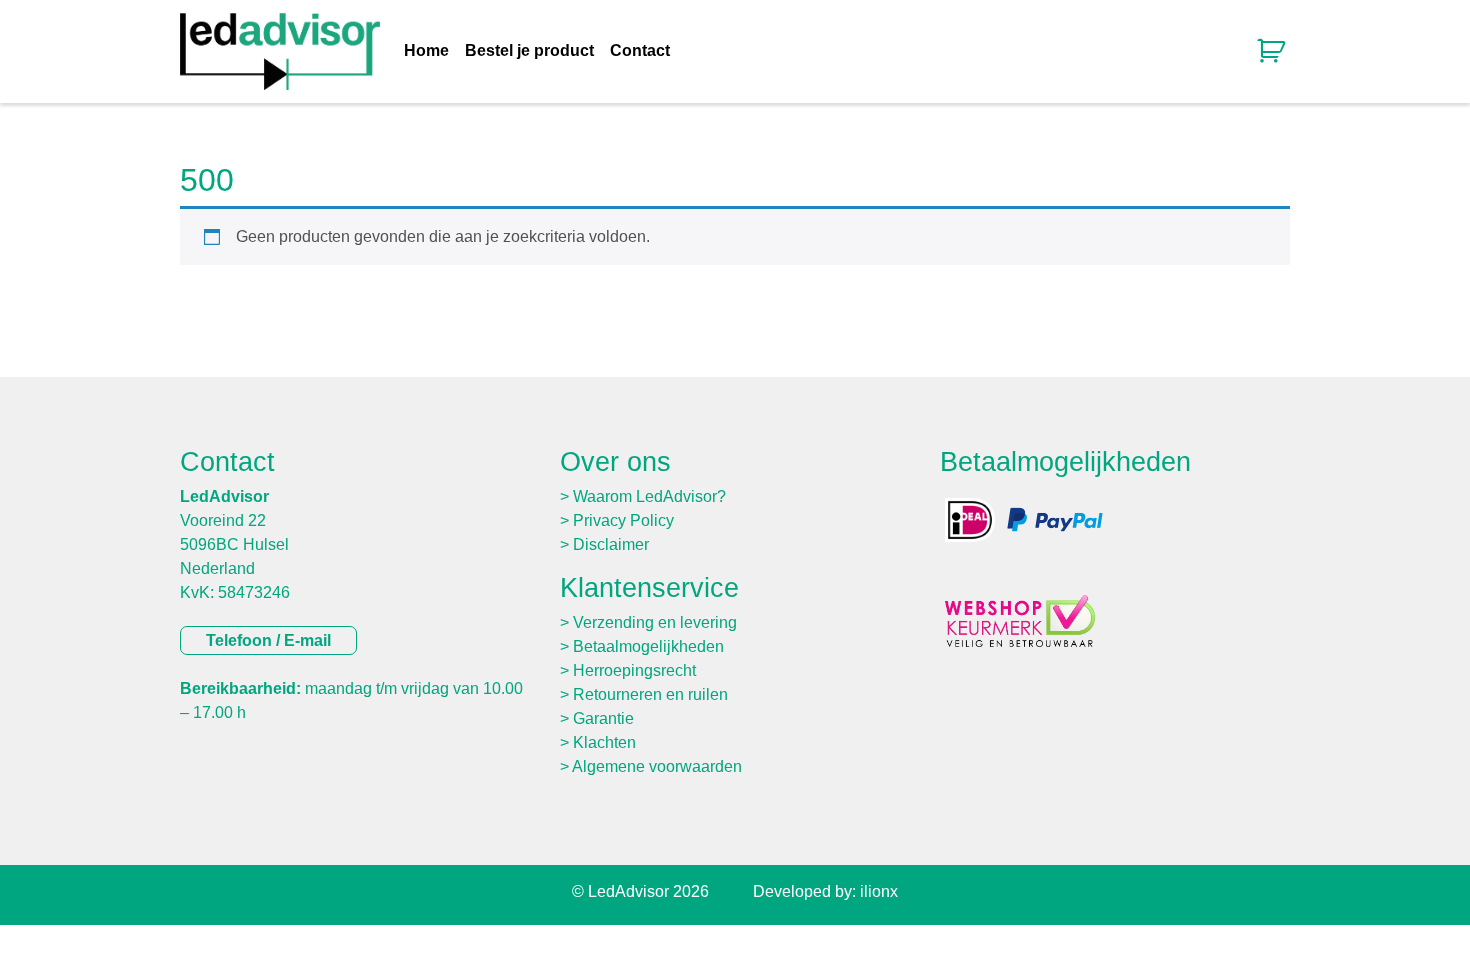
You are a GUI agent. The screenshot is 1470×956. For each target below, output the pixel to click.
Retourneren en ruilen (650, 694)
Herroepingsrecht (634, 670)
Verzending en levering (655, 622)
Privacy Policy (623, 520)
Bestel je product (529, 51)
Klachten (604, 742)
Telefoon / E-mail (268, 640)
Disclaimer (611, 544)
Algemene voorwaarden (657, 766)
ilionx (879, 891)
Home (426, 51)
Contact (640, 51)
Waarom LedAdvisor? (649, 496)
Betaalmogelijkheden (648, 646)
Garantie (603, 718)
